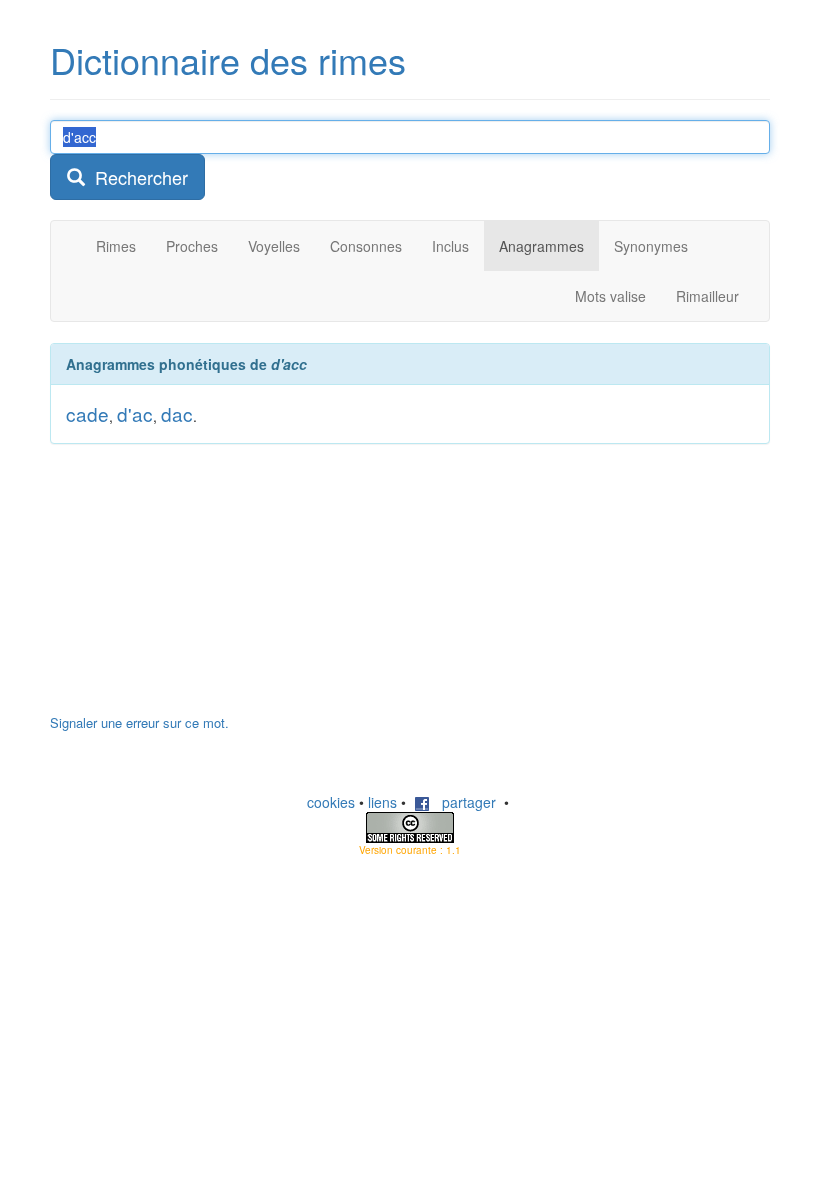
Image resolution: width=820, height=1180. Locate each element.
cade (87, 413)
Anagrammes (541, 246)
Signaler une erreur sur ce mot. (139, 722)
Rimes (116, 246)
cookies (331, 802)
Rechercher (136, 177)
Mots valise (610, 296)
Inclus (450, 246)
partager (463, 802)
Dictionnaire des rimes (228, 59)
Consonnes (366, 246)
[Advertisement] (200, 589)
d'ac (135, 413)
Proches (192, 246)
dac (177, 413)
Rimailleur (707, 296)
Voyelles (274, 246)
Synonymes (651, 246)
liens (382, 802)
